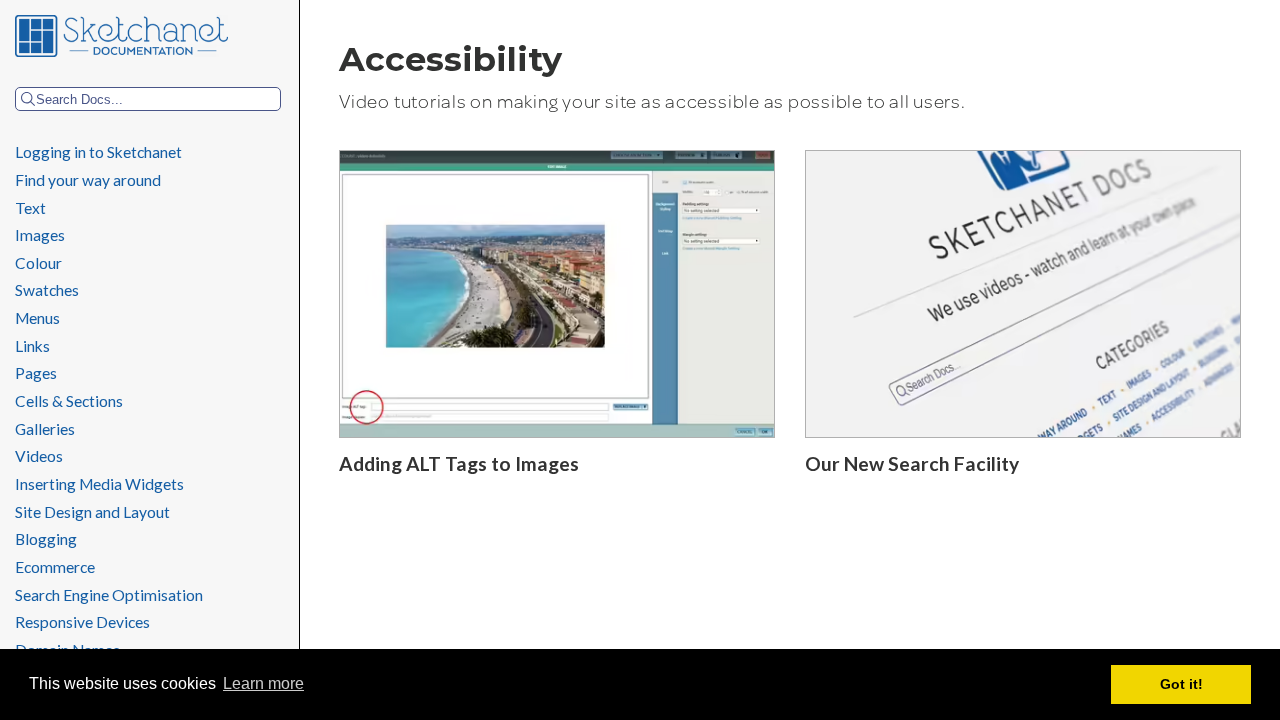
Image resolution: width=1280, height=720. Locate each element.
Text (30, 208)
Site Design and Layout (92, 512)
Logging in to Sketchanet (98, 152)
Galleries (45, 429)
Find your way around (88, 180)
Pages (37, 373)
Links (32, 346)
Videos (39, 456)
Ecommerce (55, 567)
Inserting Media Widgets (99, 484)
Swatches (47, 290)
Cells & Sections (69, 401)
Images (40, 235)
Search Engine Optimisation (109, 595)
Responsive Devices (82, 622)
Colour (38, 263)
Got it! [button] (1181, 684)
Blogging (46, 539)
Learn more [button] (263, 683)
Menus (37, 318)
